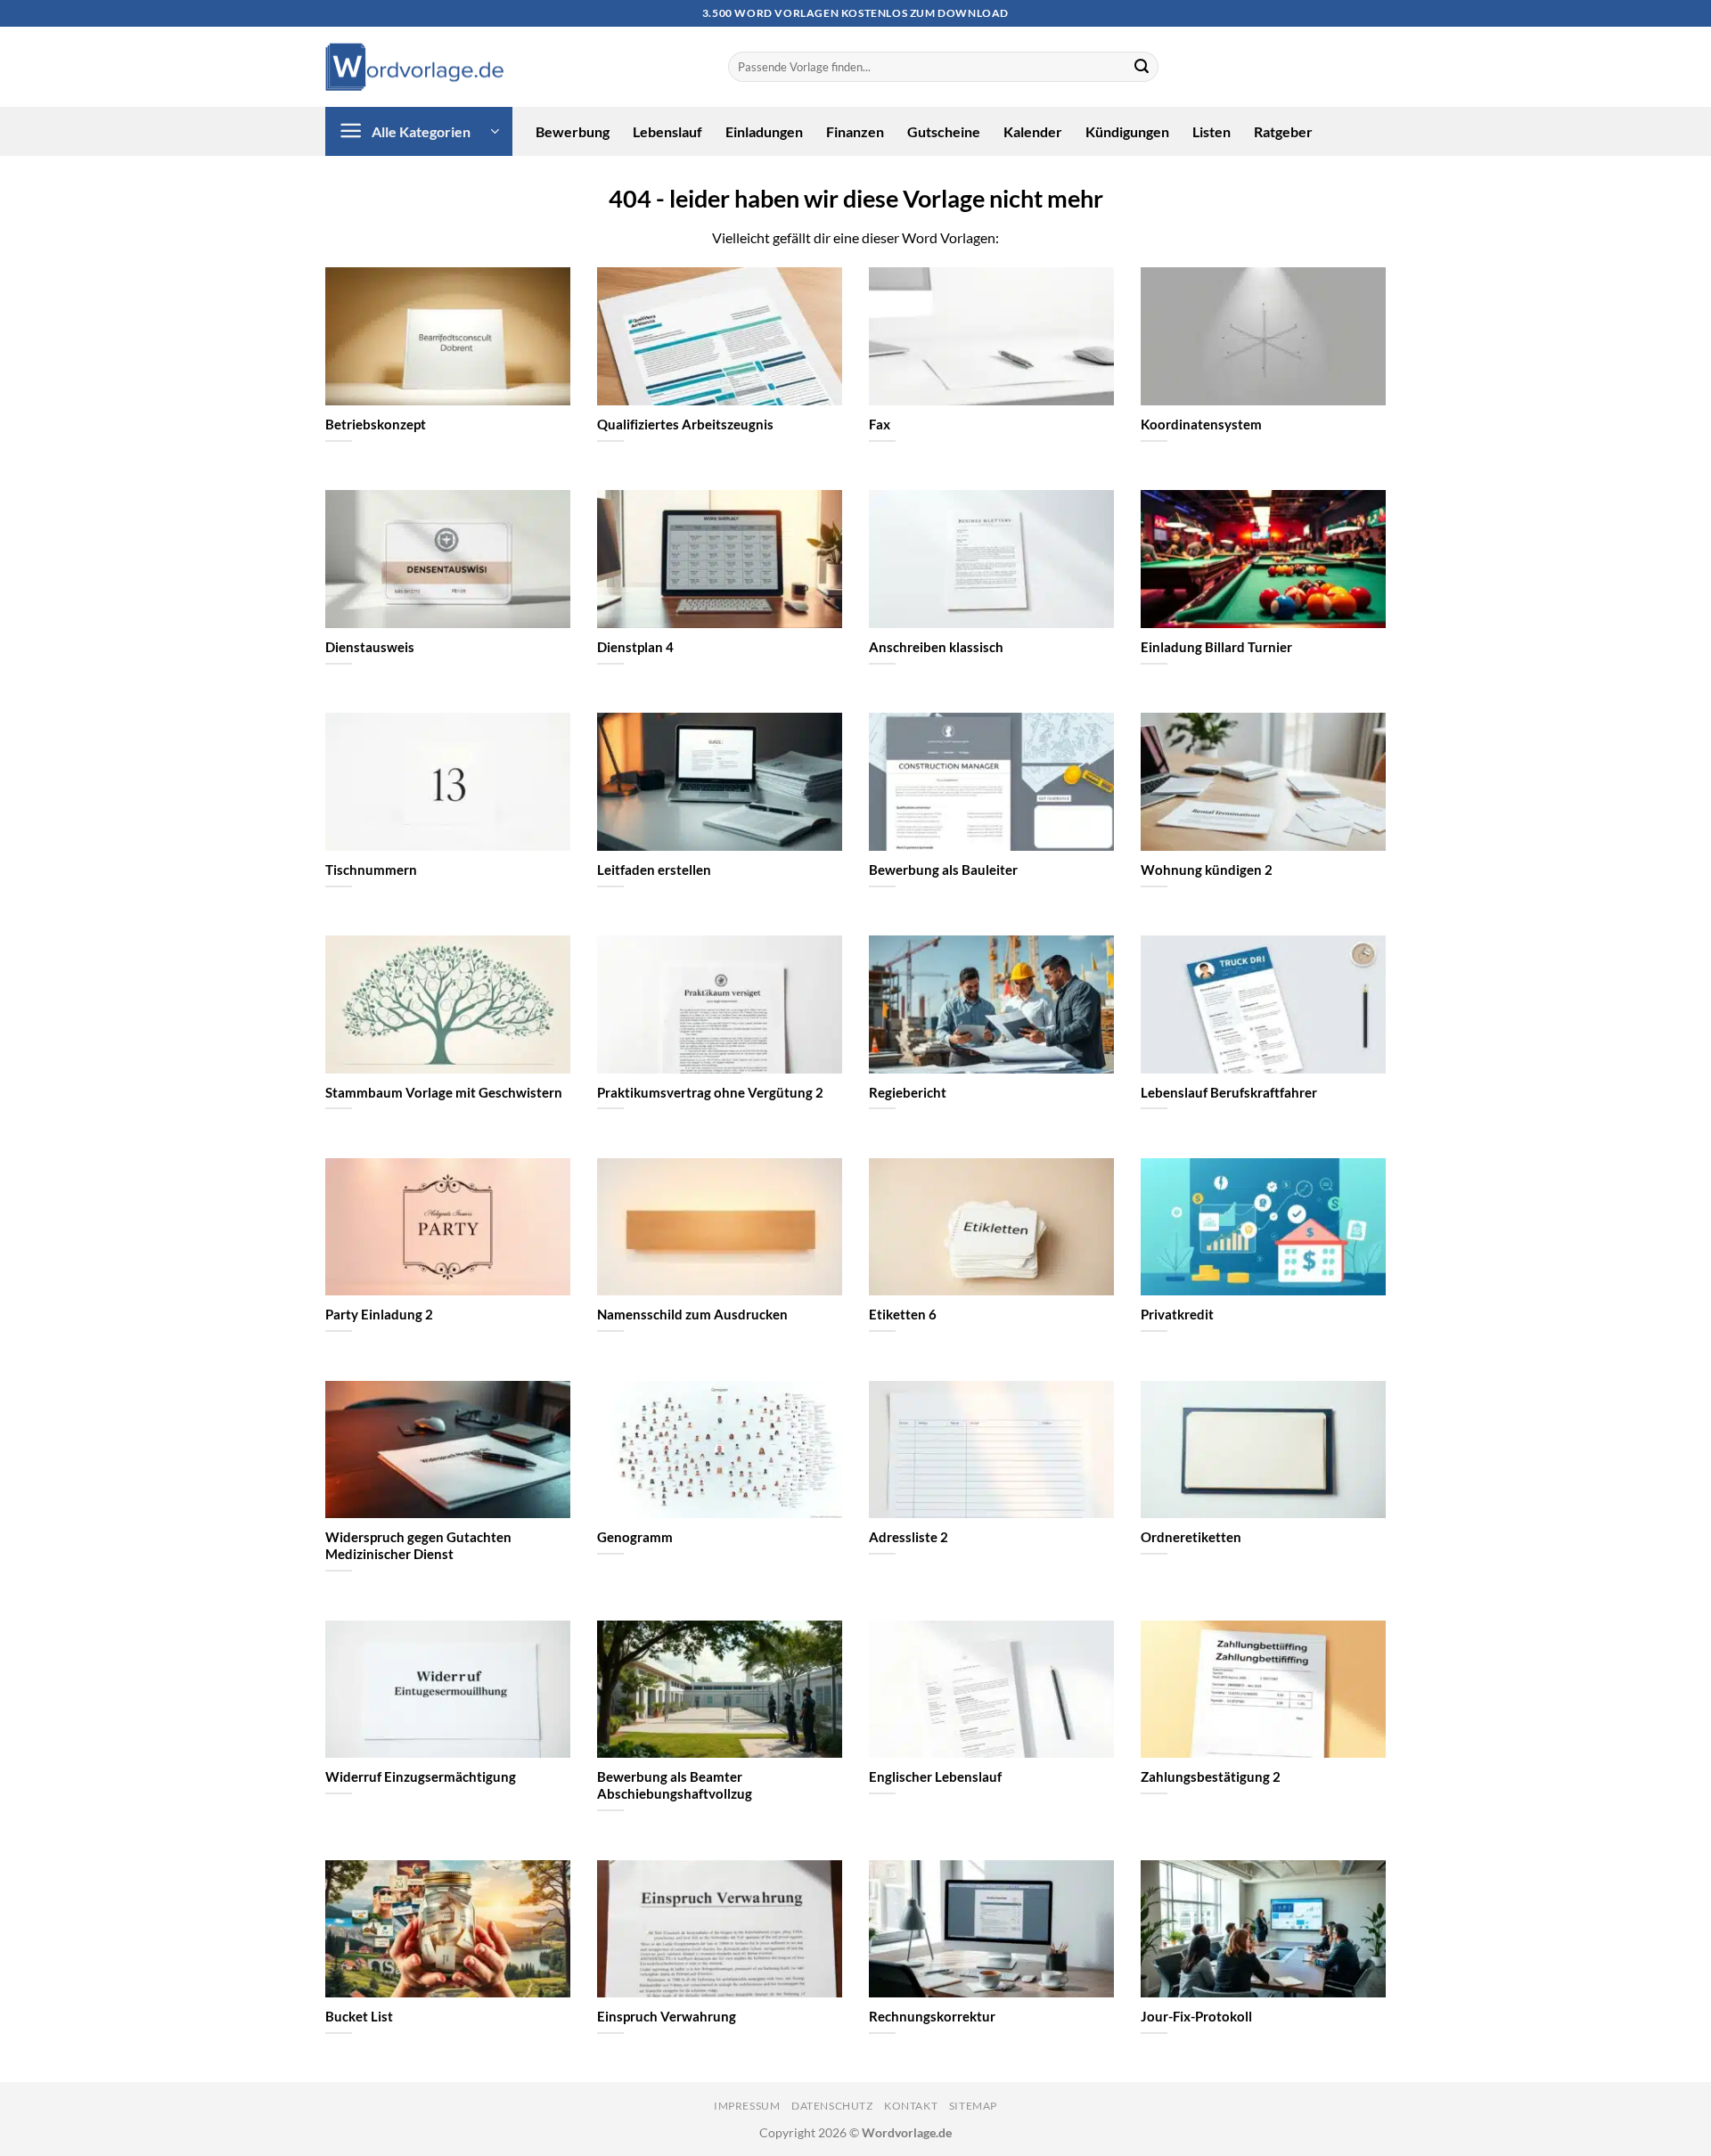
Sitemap (973, 2106)
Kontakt (911, 2106)
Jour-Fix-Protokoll (1196, 2016)
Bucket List (359, 2016)
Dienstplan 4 (635, 647)
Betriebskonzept (376, 424)
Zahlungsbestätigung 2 (1211, 1776)
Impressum (747, 2106)
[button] (419, 131)
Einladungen (764, 131)
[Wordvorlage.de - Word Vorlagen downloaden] (414, 67)
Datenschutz (832, 2106)
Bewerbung (573, 131)
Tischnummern (371, 870)
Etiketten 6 (903, 1314)
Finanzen (855, 131)
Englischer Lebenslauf (935, 1776)
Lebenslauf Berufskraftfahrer (1229, 1092)
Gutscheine (944, 131)
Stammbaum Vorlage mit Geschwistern (444, 1092)
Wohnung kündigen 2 (1207, 870)
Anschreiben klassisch (936, 647)
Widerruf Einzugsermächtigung (421, 1776)
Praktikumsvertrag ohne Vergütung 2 (710, 1092)
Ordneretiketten (1191, 1537)
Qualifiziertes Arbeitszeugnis (685, 424)
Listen (1212, 131)
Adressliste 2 (909, 1537)
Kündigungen (1127, 131)
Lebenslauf (667, 131)
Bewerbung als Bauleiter (943, 870)
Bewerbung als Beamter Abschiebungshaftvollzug (675, 1785)
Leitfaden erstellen (654, 870)
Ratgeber (1283, 131)
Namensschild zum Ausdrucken (692, 1314)
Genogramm (635, 1537)
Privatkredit (1177, 1314)
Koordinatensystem (1201, 424)
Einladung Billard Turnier (1216, 647)
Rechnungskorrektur (932, 2016)
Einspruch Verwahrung (667, 2016)
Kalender (1033, 131)
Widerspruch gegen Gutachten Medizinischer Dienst (418, 1545)
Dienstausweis (370, 647)
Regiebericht (908, 1092)
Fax (880, 424)
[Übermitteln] (1142, 67)
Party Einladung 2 (379, 1314)
